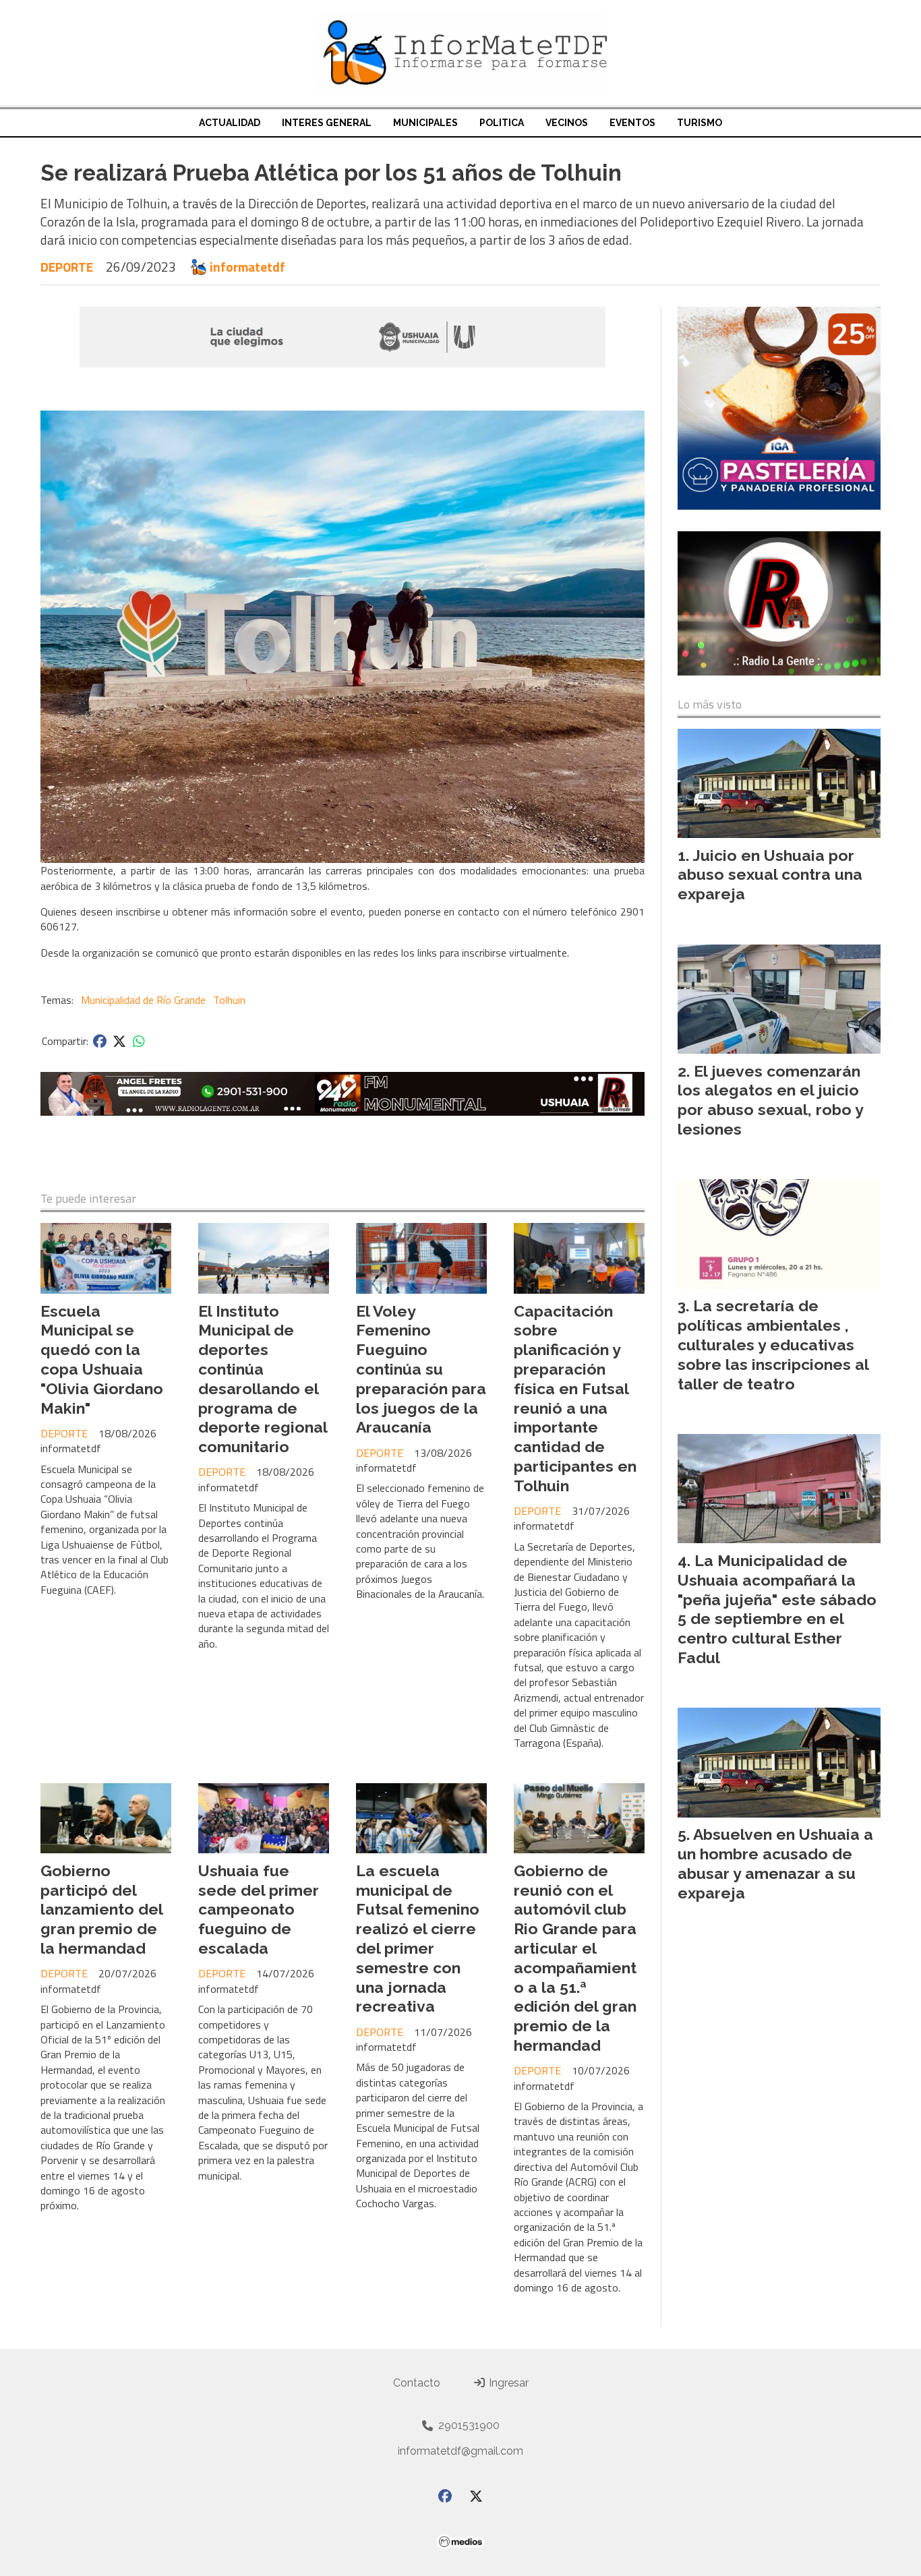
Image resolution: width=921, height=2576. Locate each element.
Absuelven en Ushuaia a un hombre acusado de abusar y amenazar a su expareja (775, 1863)
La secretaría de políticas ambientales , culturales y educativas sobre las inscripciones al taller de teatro (773, 1344)
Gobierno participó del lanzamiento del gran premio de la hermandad (101, 1909)
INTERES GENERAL (327, 123)
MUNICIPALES (425, 123)
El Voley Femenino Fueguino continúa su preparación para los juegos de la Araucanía (421, 1369)
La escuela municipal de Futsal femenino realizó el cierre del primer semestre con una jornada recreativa (418, 1939)
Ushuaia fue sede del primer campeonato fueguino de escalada (259, 1909)
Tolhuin (229, 1000)
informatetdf (247, 267)
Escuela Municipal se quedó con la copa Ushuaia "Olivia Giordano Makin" (102, 1359)
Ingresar (507, 2383)
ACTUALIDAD (230, 123)
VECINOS (567, 123)
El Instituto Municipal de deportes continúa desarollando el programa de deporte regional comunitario (263, 1379)
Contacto (417, 2383)
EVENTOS (632, 123)
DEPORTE (67, 267)
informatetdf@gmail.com (460, 2451)
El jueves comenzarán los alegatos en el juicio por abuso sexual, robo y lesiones (770, 1100)
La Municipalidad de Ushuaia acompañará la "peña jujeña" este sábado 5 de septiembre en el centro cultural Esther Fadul (777, 1609)
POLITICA (502, 123)
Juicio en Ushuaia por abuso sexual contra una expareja (770, 875)
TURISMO (700, 123)
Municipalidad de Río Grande (143, 1000)
